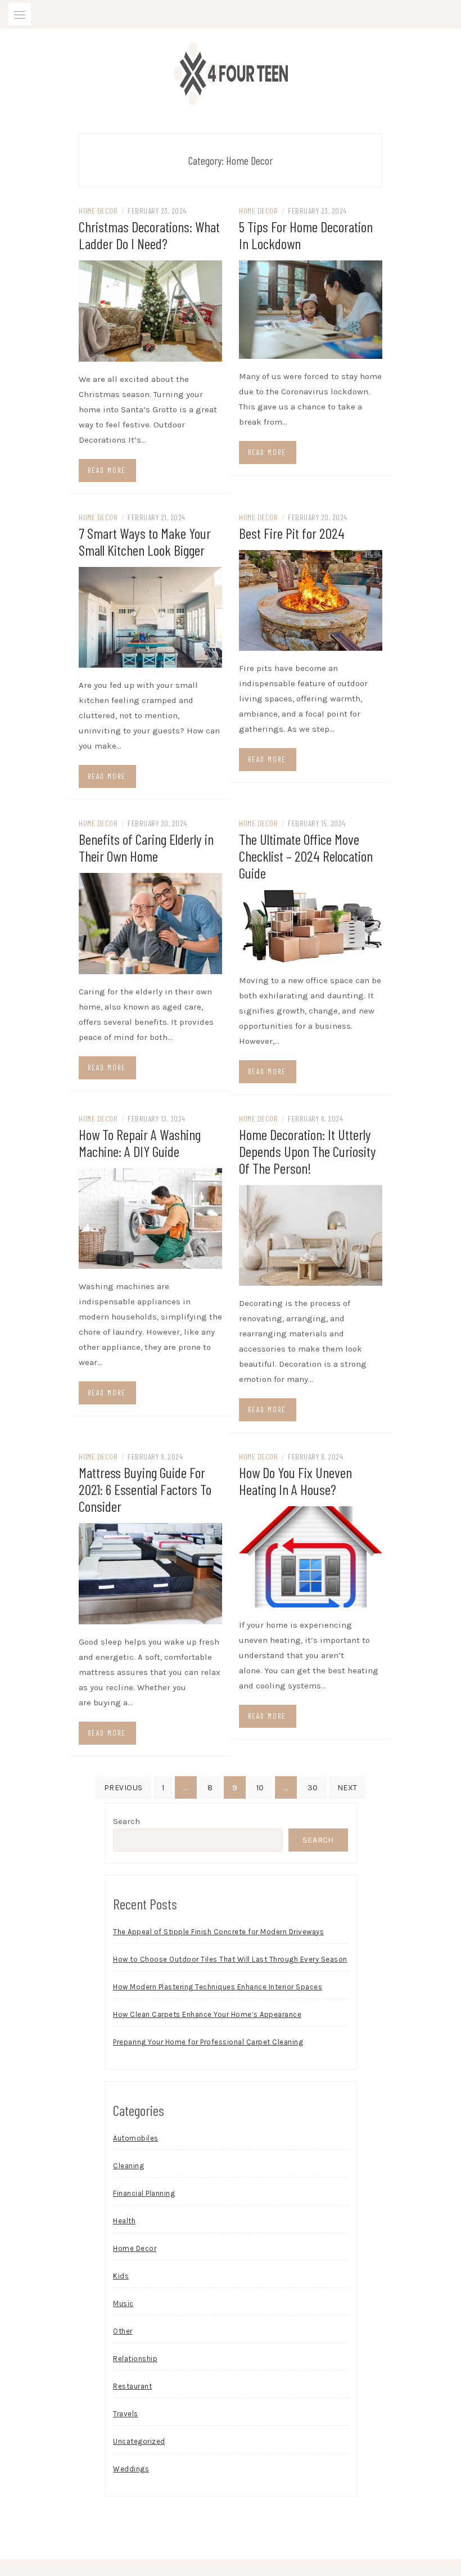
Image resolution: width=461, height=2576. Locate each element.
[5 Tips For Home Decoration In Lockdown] (311, 309)
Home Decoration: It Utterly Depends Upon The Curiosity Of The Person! (308, 1151)
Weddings (131, 2469)
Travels (126, 2414)
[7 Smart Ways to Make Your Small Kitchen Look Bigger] (150, 616)
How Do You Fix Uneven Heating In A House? (295, 1481)
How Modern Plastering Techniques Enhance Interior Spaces (218, 1987)
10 (260, 1788)
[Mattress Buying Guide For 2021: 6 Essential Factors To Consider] (150, 1573)
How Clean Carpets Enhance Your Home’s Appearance (207, 2014)
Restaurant (132, 2386)
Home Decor (98, 211)
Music (123, 2303)
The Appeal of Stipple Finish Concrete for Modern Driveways (218, 1932)
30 (313, 1788)
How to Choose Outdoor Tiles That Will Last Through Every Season (230, 1959)
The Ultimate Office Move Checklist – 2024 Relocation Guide (306, 856)
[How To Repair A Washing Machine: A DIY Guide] (150, 1218)
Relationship (135, 2359)
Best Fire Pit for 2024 (292, 533)
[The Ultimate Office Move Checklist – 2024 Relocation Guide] (311, 925)
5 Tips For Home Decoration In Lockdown (306, 235)
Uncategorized (139, 2441)
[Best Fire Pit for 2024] (311, 600)
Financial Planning (144, 2193)
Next (347, 1788)
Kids (121, 2276)
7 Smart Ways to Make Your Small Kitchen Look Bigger (145, 541)
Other (123, 2331)
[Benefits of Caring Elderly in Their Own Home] (150, 922)
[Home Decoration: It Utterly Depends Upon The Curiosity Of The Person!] (311, 1235)
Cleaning (128, 2166)
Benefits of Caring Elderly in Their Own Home (146, 847)
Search (126, 1821)
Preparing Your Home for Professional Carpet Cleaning (208, 2042)
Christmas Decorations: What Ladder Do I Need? (149, 235)
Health (124, 2221)
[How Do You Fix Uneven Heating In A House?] (311, 1556)
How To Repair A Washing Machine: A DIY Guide (140, 1143)
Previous (123, 1788)
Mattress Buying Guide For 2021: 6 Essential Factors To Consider (145, 1489)
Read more (107, 470)
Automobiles (136, 2138)
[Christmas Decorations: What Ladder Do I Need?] (150, 310)
